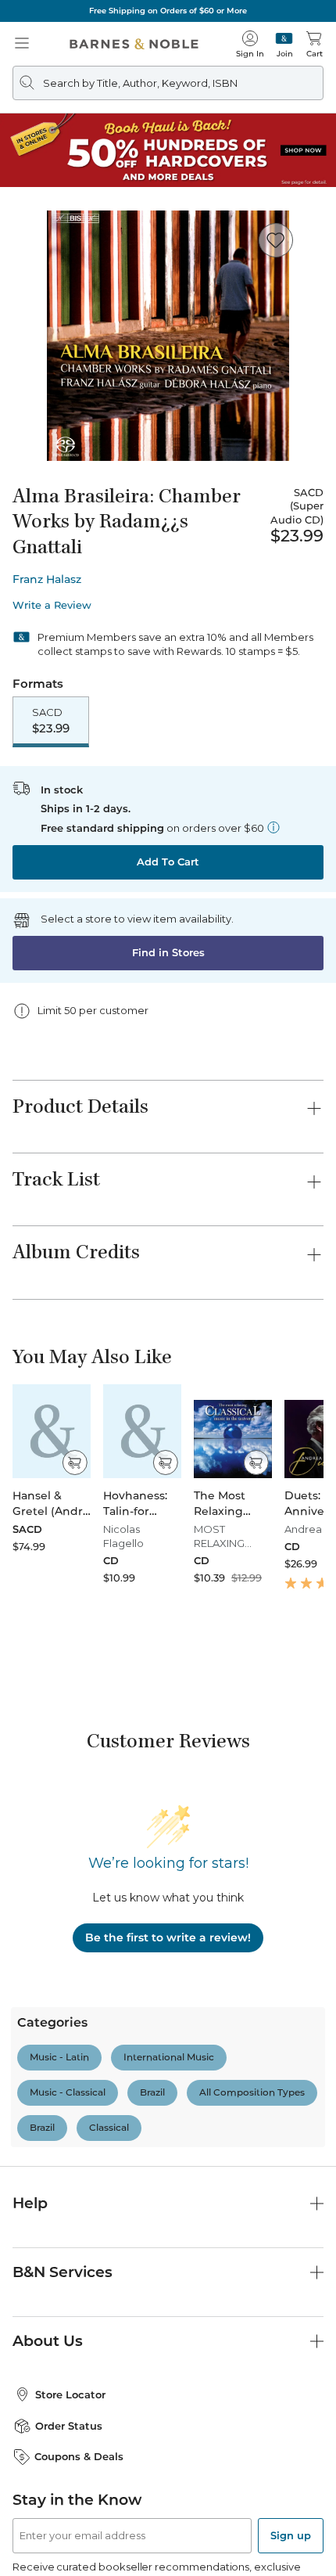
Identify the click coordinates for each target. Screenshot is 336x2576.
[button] (168, 1288)
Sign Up (38, 2529)
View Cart (294, 2441)
